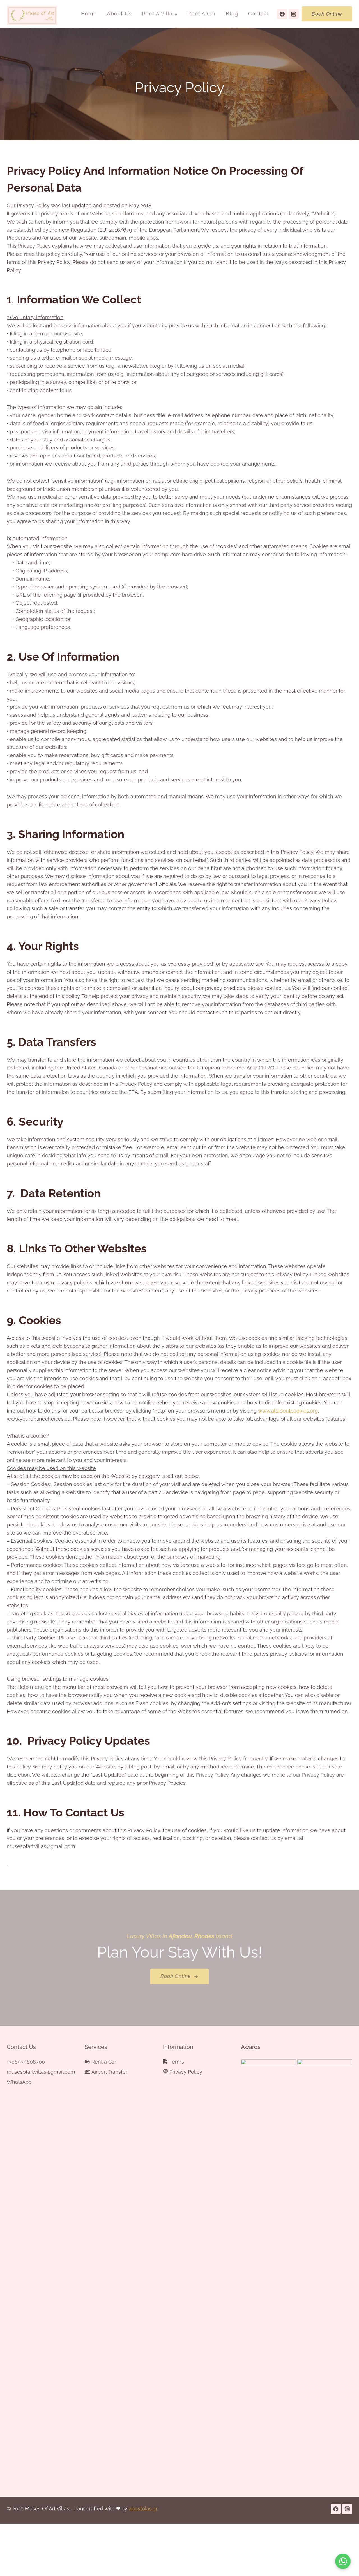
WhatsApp (19, 2082)
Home (89, 14)
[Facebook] (282, 14)
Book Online (327, 14)
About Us (119, 14)
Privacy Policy (186, 2072)
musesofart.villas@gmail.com (34, 2072)
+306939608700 (26, 2062)
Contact (259, 14)
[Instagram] (294, 14)
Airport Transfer (109, 2072)
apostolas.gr (143, 2509)
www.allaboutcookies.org (288, 1411)
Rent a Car (202, 14)
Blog (232, 14)
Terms (177, 2062)
